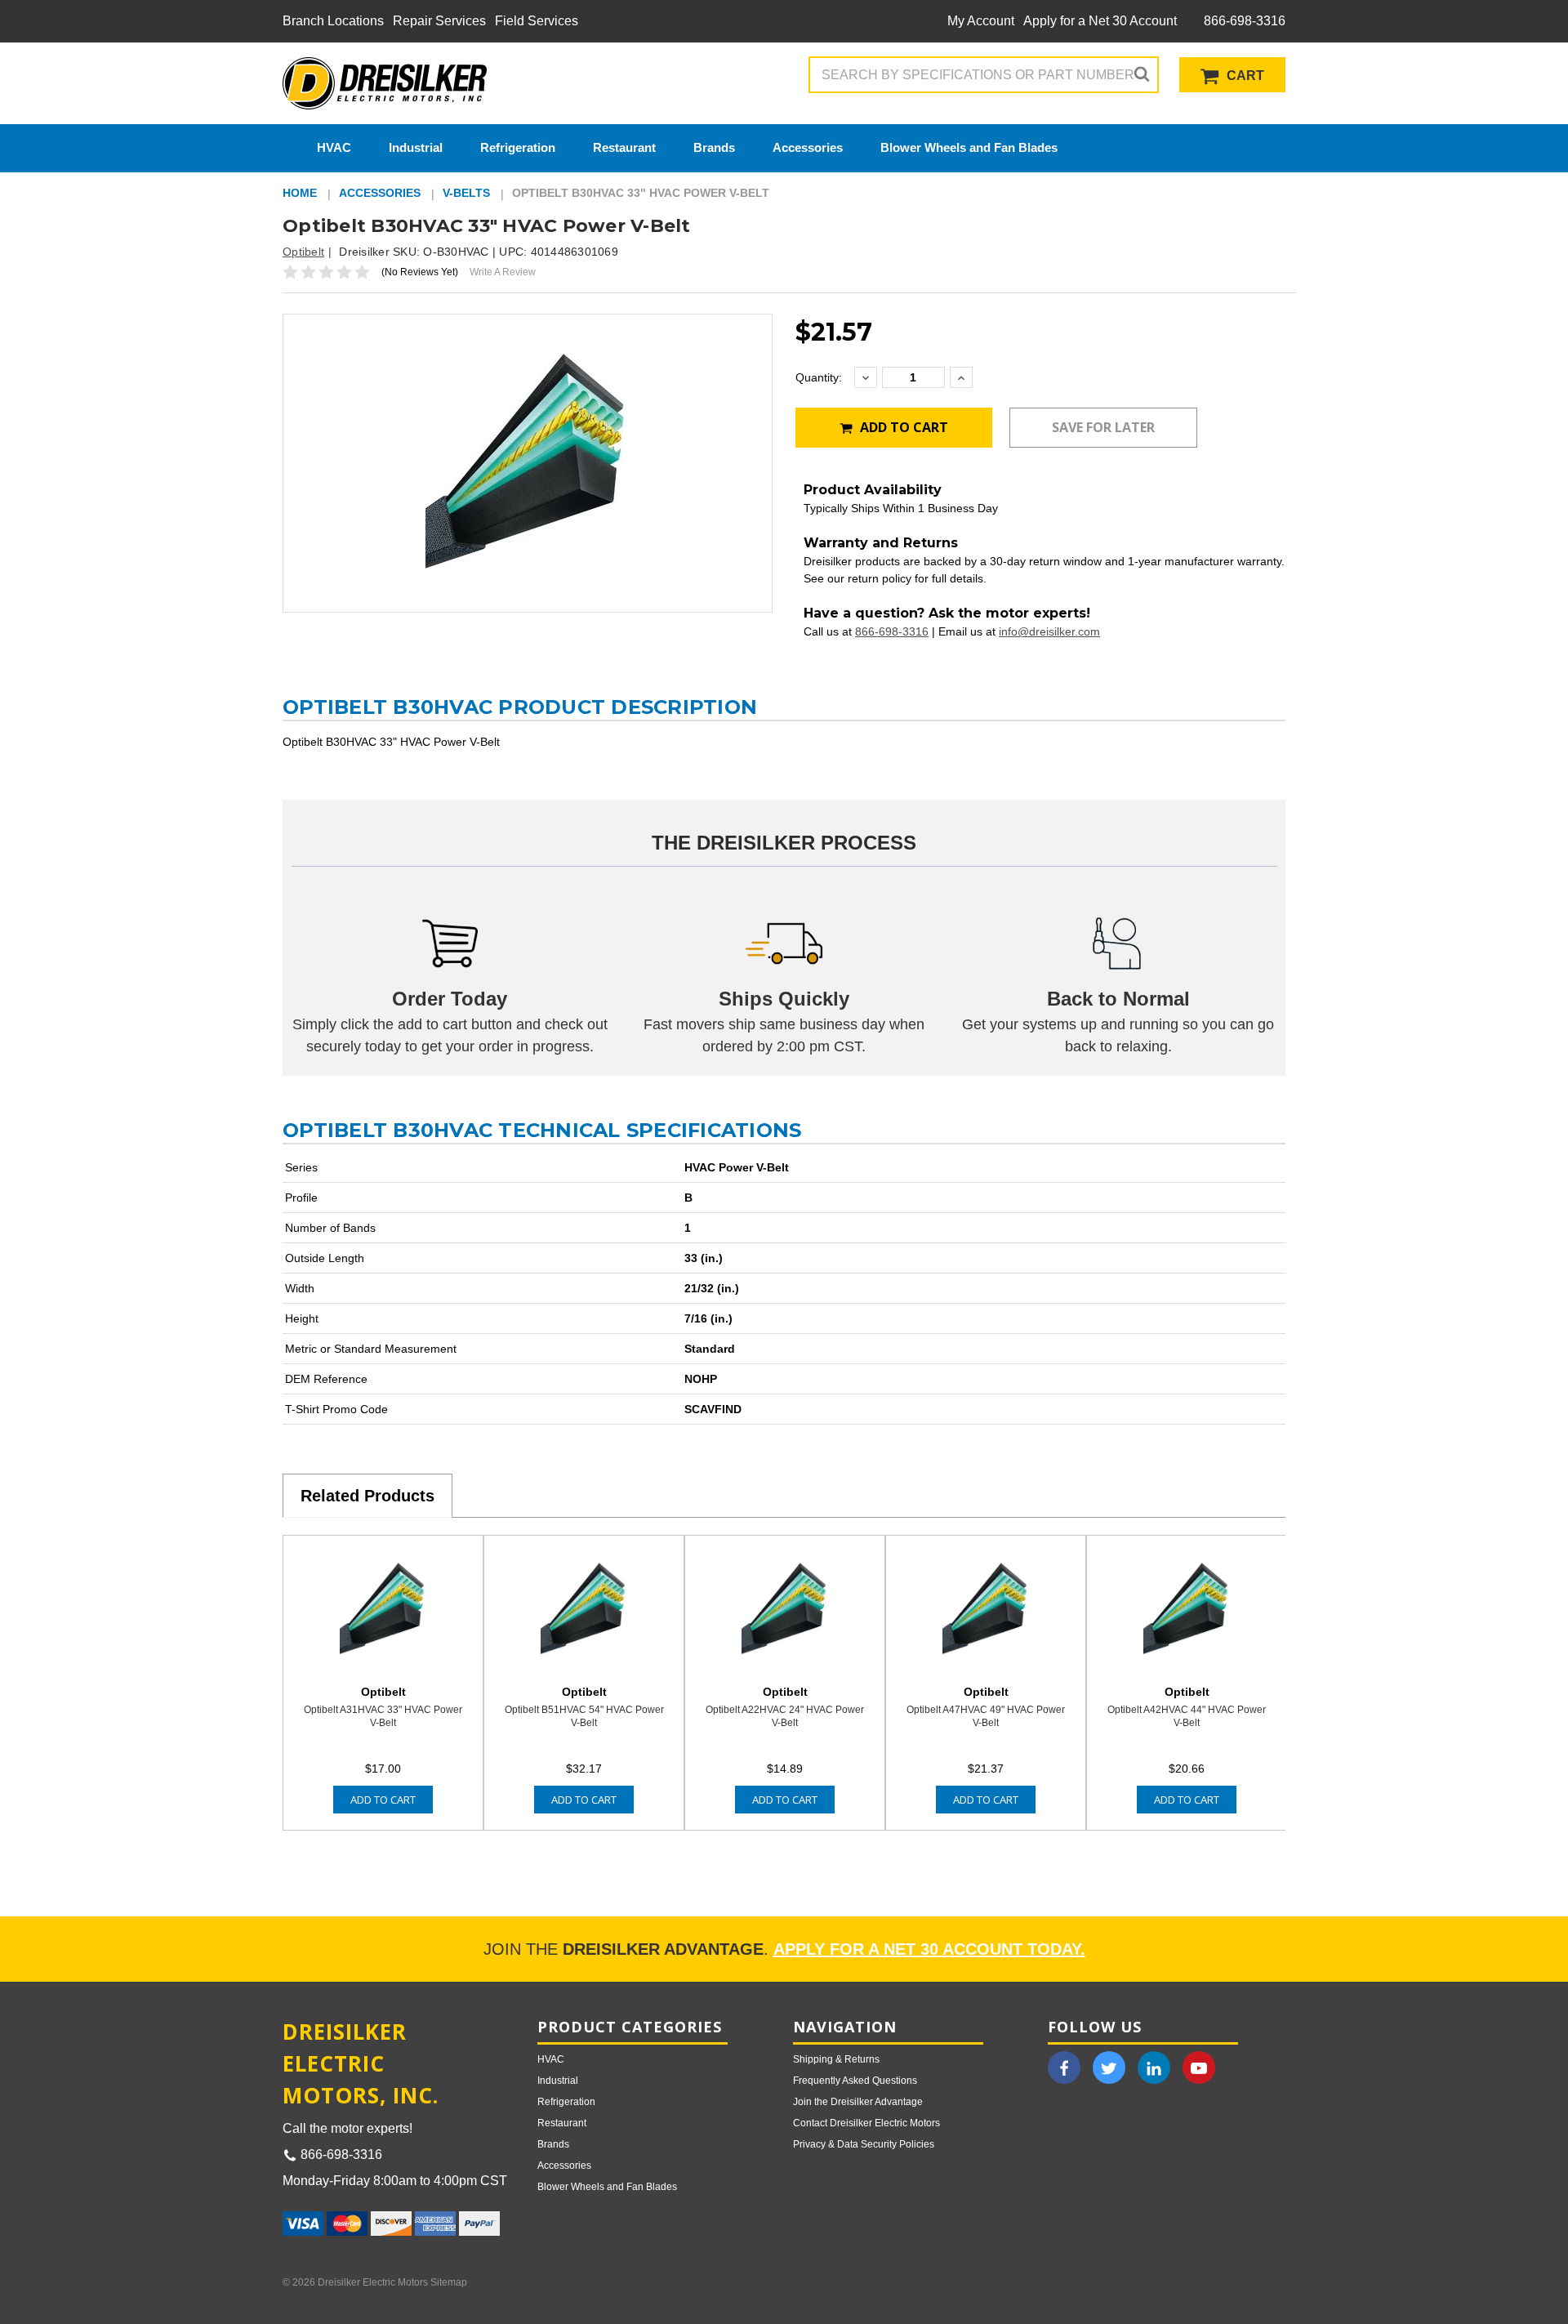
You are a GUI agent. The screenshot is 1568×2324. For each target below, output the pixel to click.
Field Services (537, 21)
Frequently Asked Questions (855, 2081)
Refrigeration (518, 147)
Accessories (808, 147)
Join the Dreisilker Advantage (858, 2102)
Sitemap (449, 2282)
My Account (981, 21)
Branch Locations (333, 21)
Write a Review (503, 272)
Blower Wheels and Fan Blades (969, 147)
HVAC (334, 147)
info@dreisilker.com (1049, 631)
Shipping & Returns (836, 2059)
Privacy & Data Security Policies (864, 2144)
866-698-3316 (1243, 21)
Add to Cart (902, 427)
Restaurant (624, 147)
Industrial (416, 147)
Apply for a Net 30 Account (1100, 21)
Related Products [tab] (367, 1496)
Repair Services (439, 21)
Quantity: (819, 377)
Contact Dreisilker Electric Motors (866, 2123)
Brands (714, 147)
